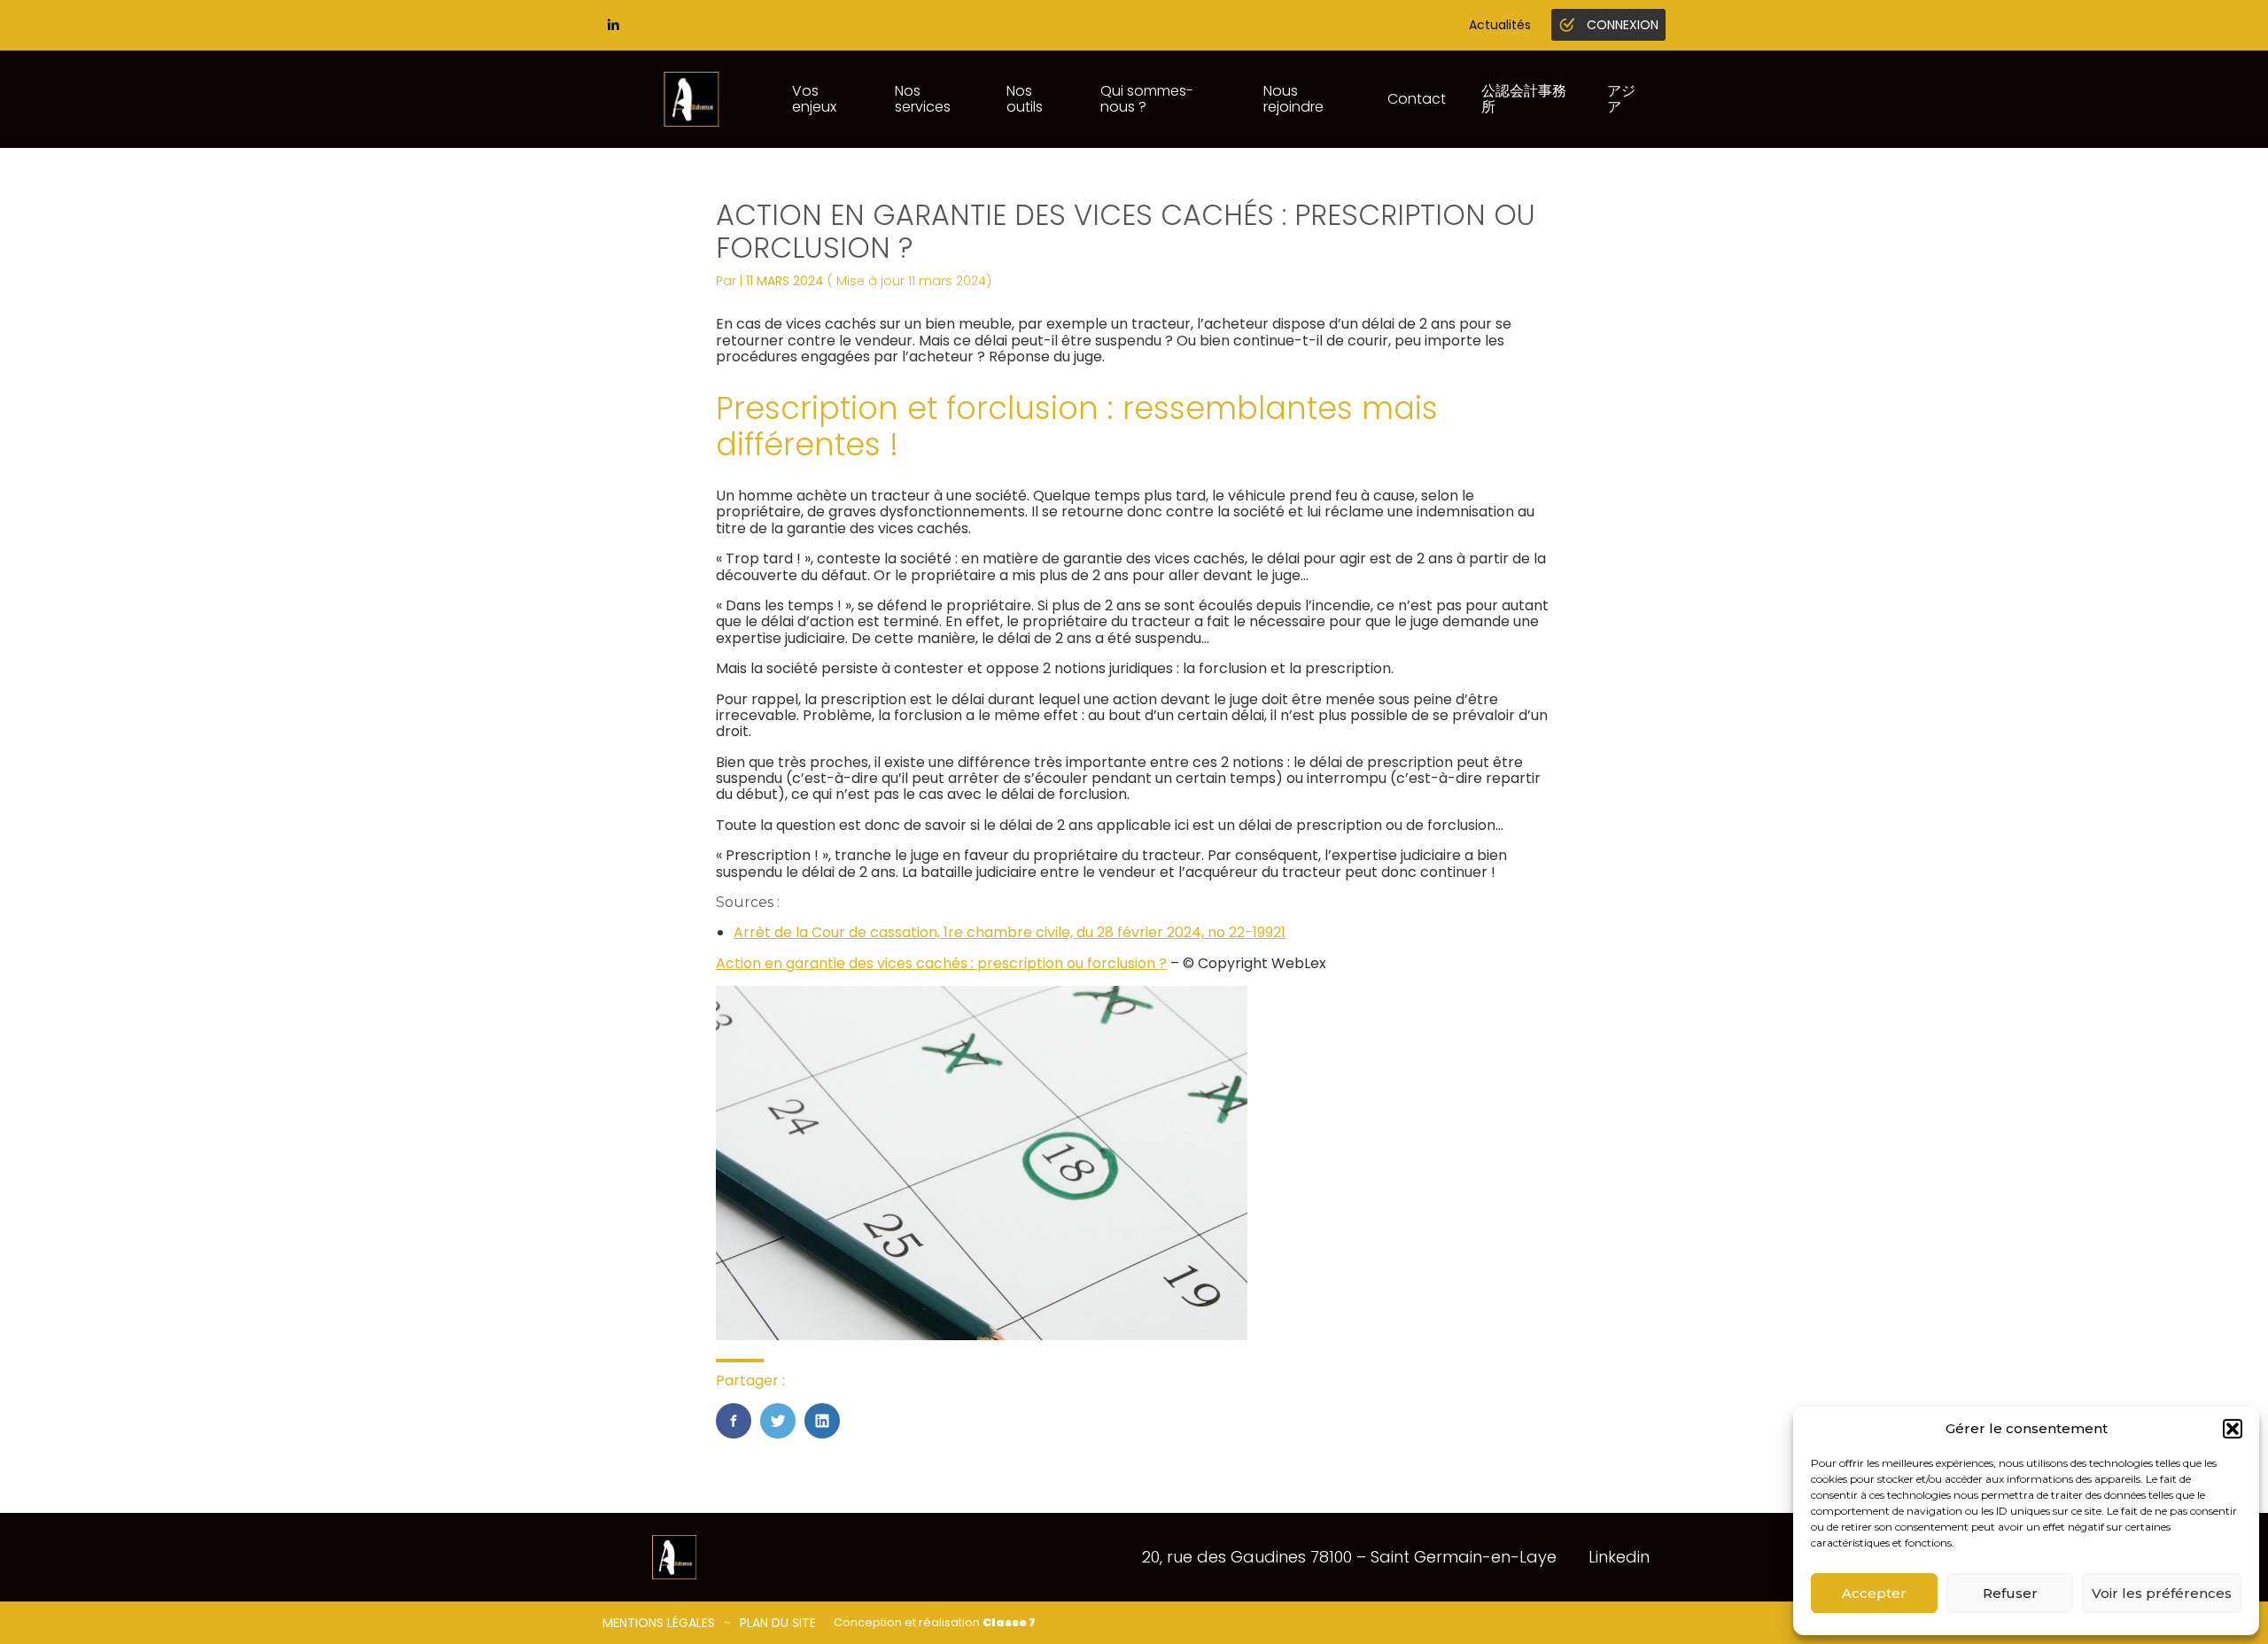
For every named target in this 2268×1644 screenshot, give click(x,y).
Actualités (1500, 25)
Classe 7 (1009, 1622)
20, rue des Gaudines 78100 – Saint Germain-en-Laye (1349, 1557)
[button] (2233, 1429)
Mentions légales (659, 1623)
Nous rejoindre (1293, 99)
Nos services (923, 99)
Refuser (2010, 1593)
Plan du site (778, 1623)
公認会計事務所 (1524, 99)
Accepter (1874, 1593)
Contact (1417, 99)
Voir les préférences (2162, 1593)
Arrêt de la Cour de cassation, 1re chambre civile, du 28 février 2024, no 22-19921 (1010, 932)
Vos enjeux (814, 99)
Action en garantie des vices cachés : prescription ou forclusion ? (941, 963)
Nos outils (1025, 99)
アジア (1621, 99)
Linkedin (1619, 1557)
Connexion (1623, 25)
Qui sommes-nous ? (1147, 99)
